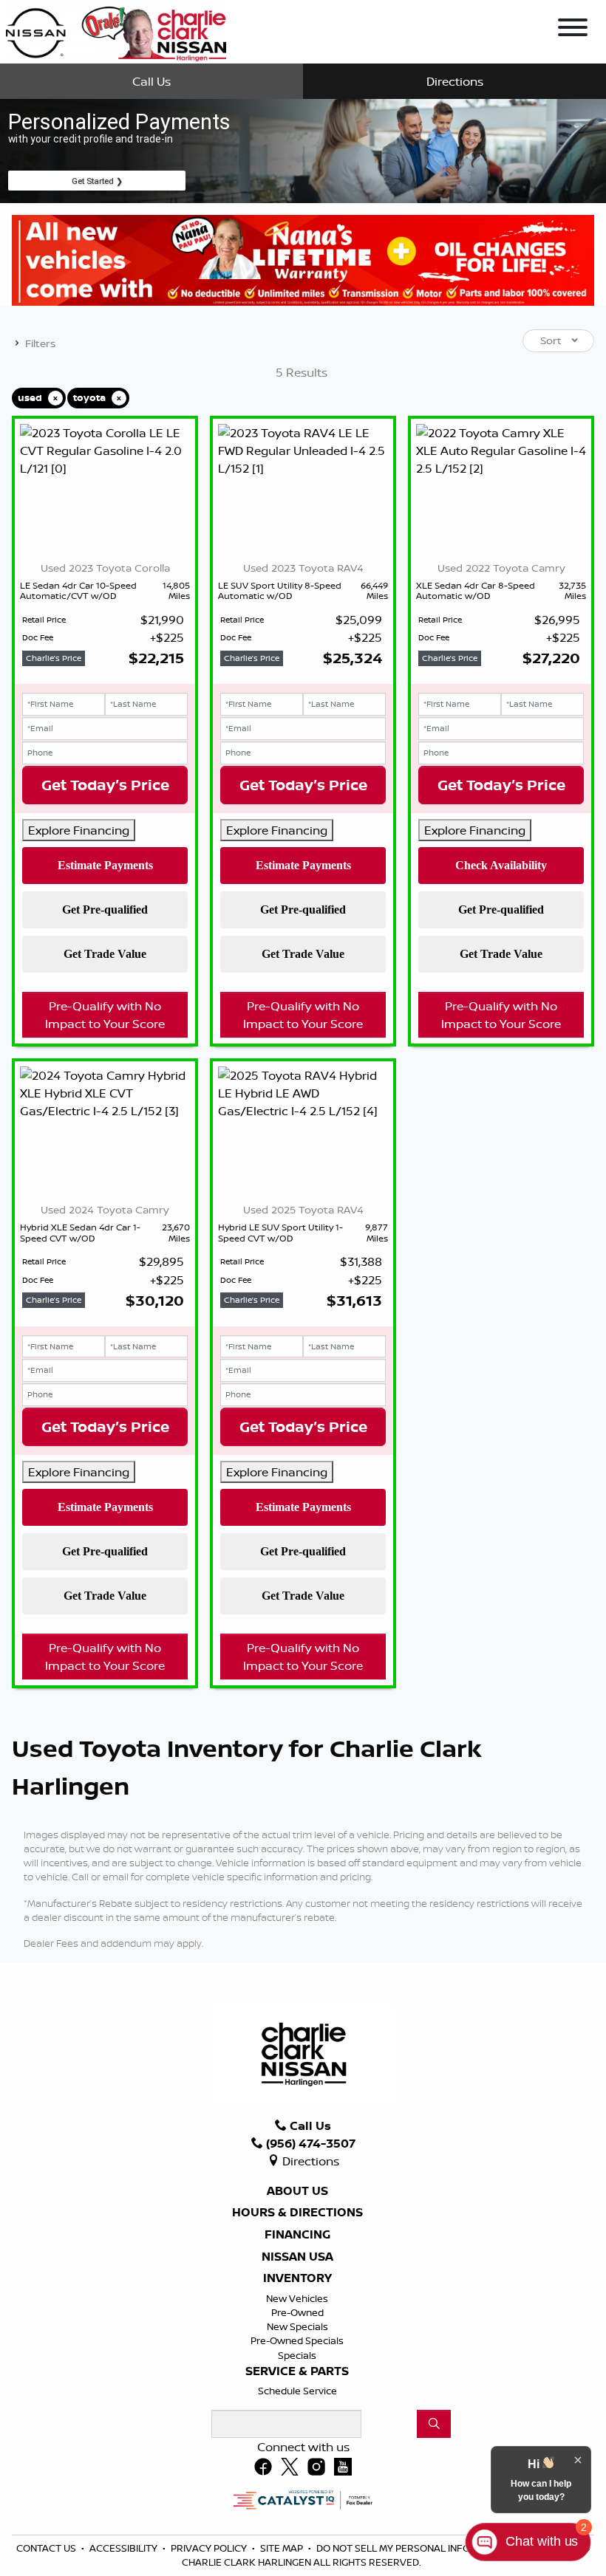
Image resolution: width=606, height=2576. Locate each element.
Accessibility (125, 2548)
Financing (297, 2235)
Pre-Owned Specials (297, 2340)
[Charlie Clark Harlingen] (116, 30)
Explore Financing (79, 830)
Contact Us (47, 2548)
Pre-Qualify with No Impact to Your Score (105, 1015)
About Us (297, 2191)
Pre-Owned (297, 2312)
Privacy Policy (210, 2548)
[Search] (434, 2424)
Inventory (297, 2278)
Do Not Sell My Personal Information (416, 2548)
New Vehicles (297, 2298)
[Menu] (573, 30)
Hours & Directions (297, 2213)
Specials (297, 2355)
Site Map (283, 2548)
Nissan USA (297, 2257)
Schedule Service (297, 2391)
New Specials (297, 2326)
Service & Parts (297, 2371)
